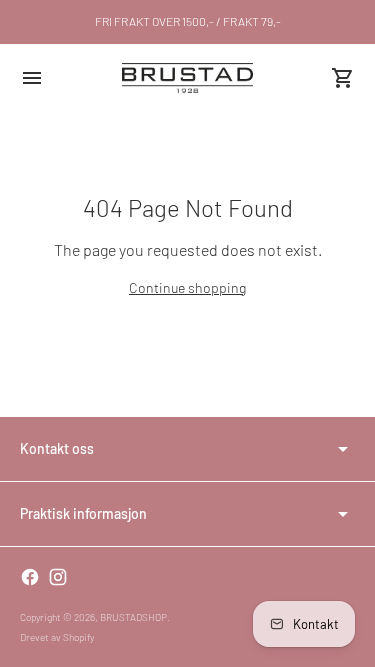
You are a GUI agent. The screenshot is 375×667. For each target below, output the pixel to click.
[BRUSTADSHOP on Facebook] (30, 577)
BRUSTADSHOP (133, 617)
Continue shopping (187, 287)
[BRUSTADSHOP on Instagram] (58, 577)
